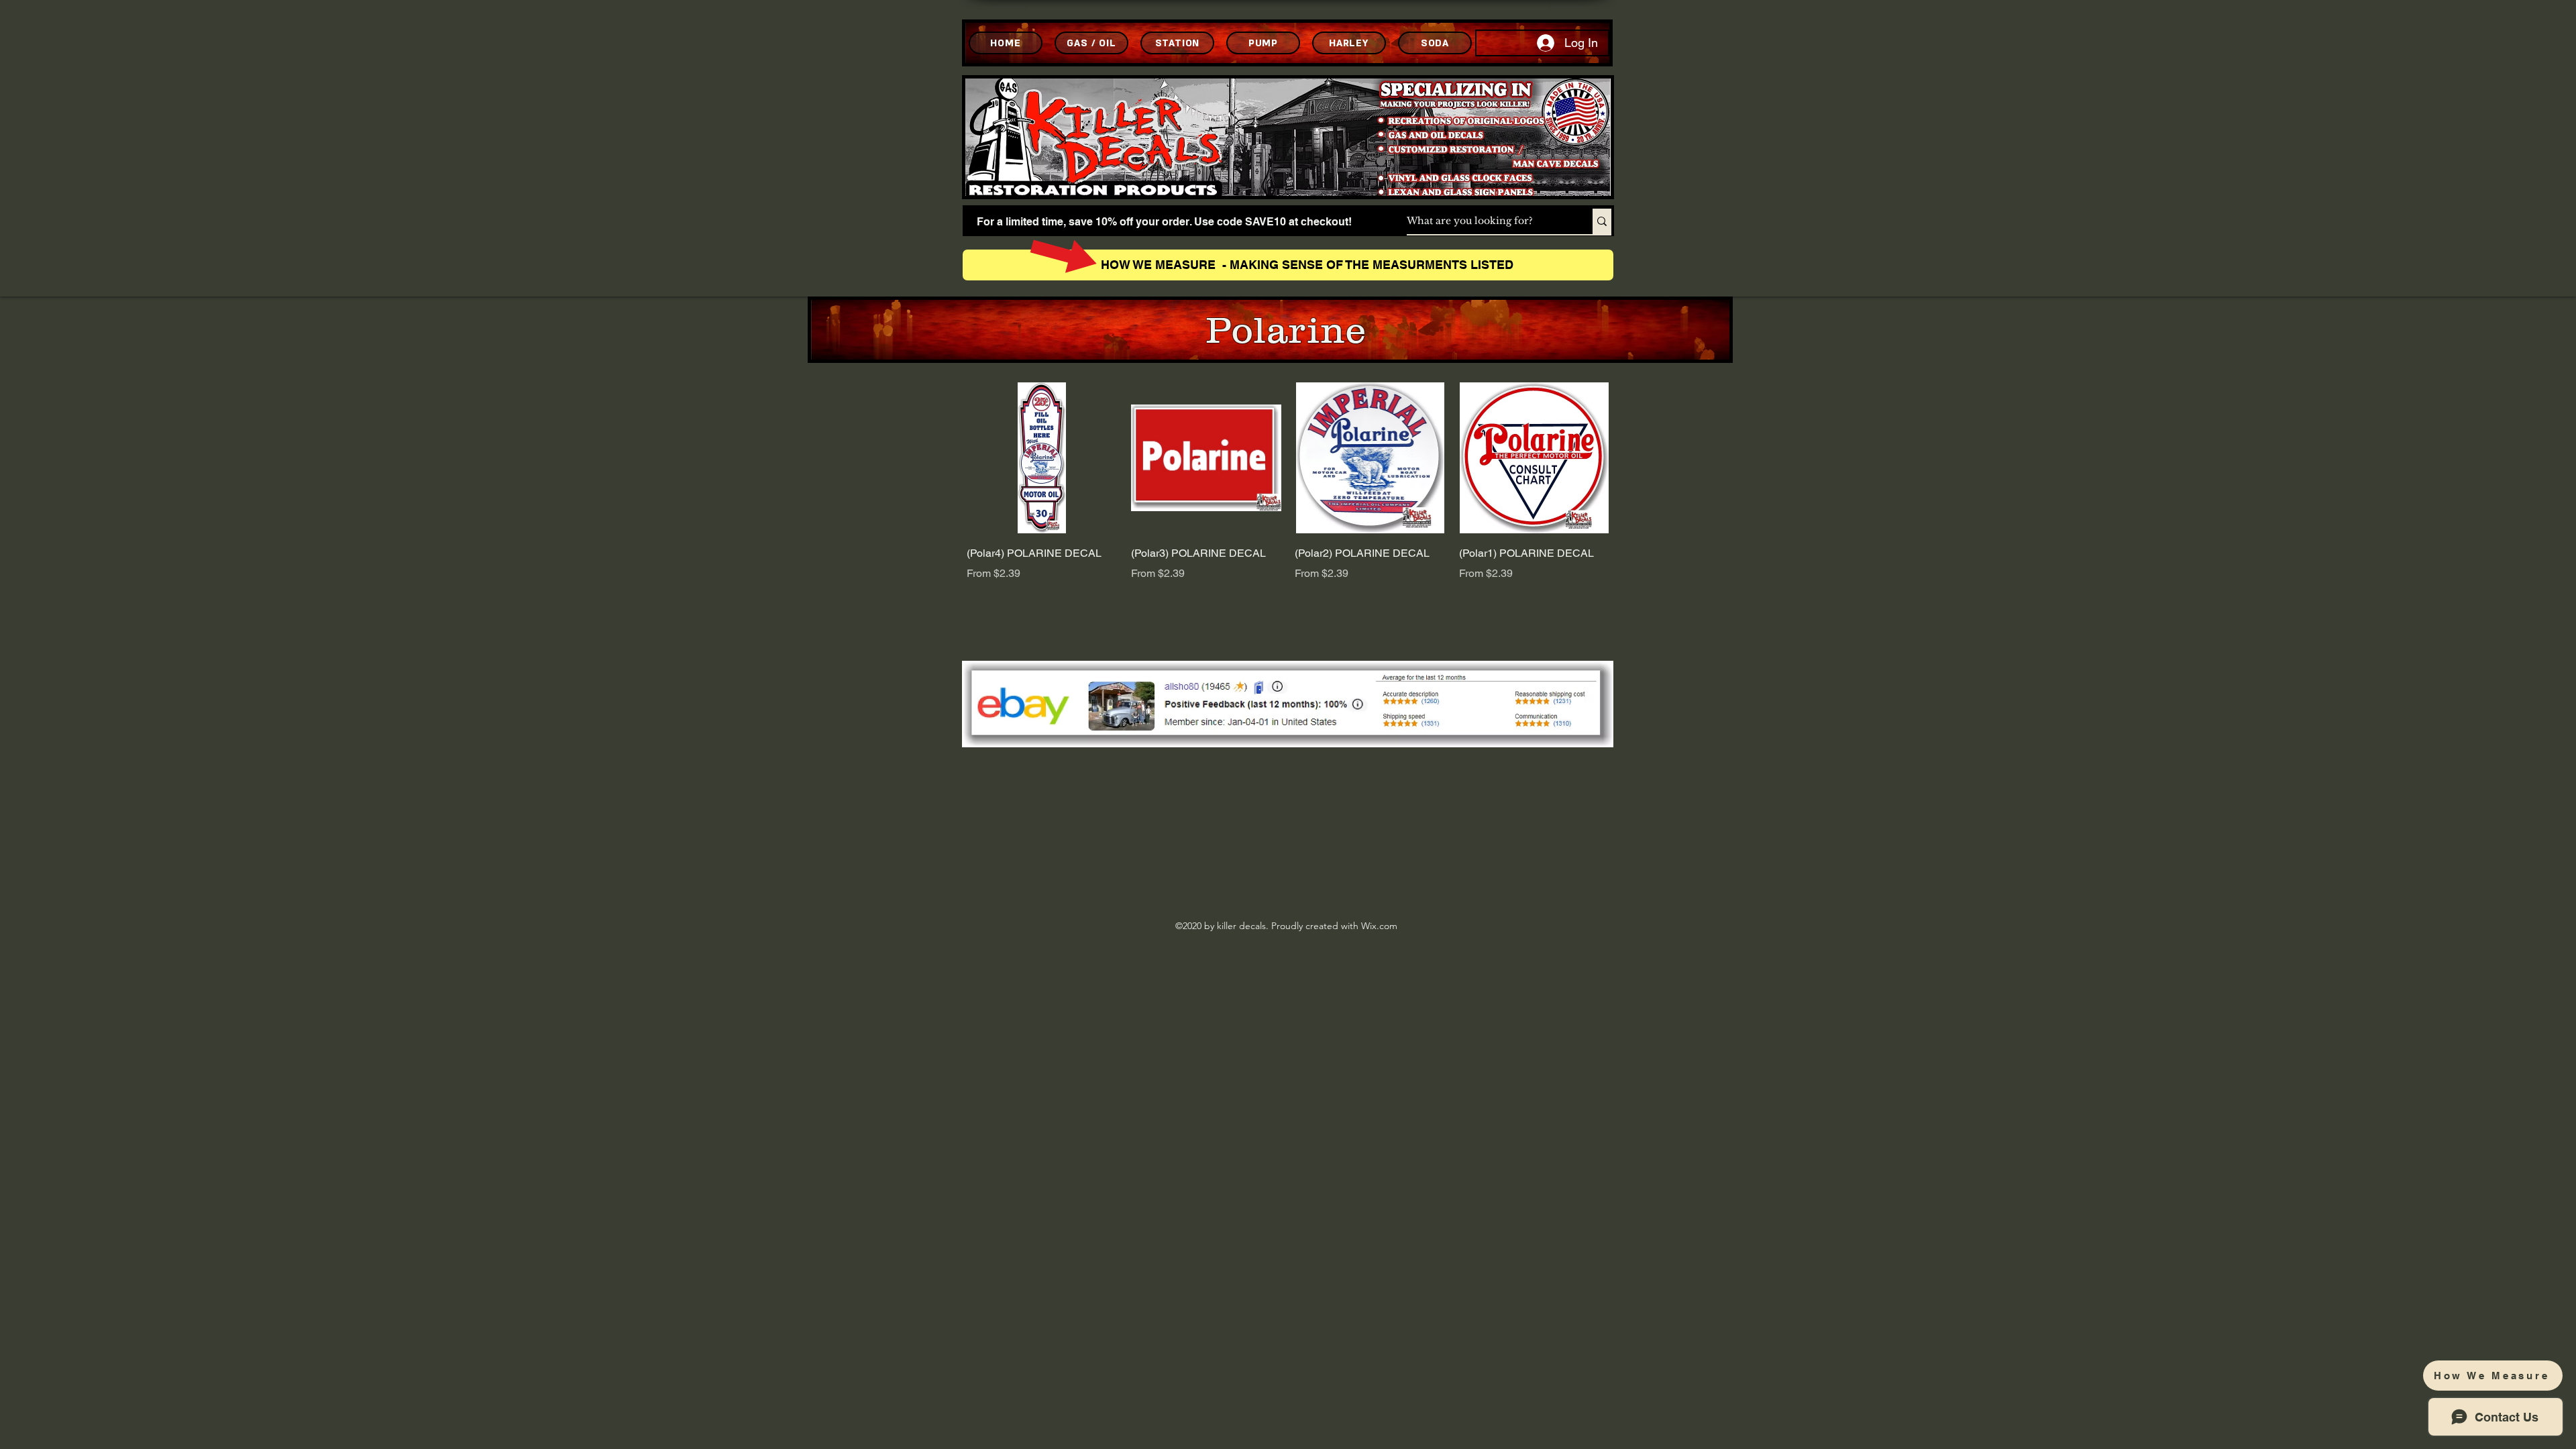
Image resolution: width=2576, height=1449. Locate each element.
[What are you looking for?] (1602, 221)
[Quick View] (1042, 458)
